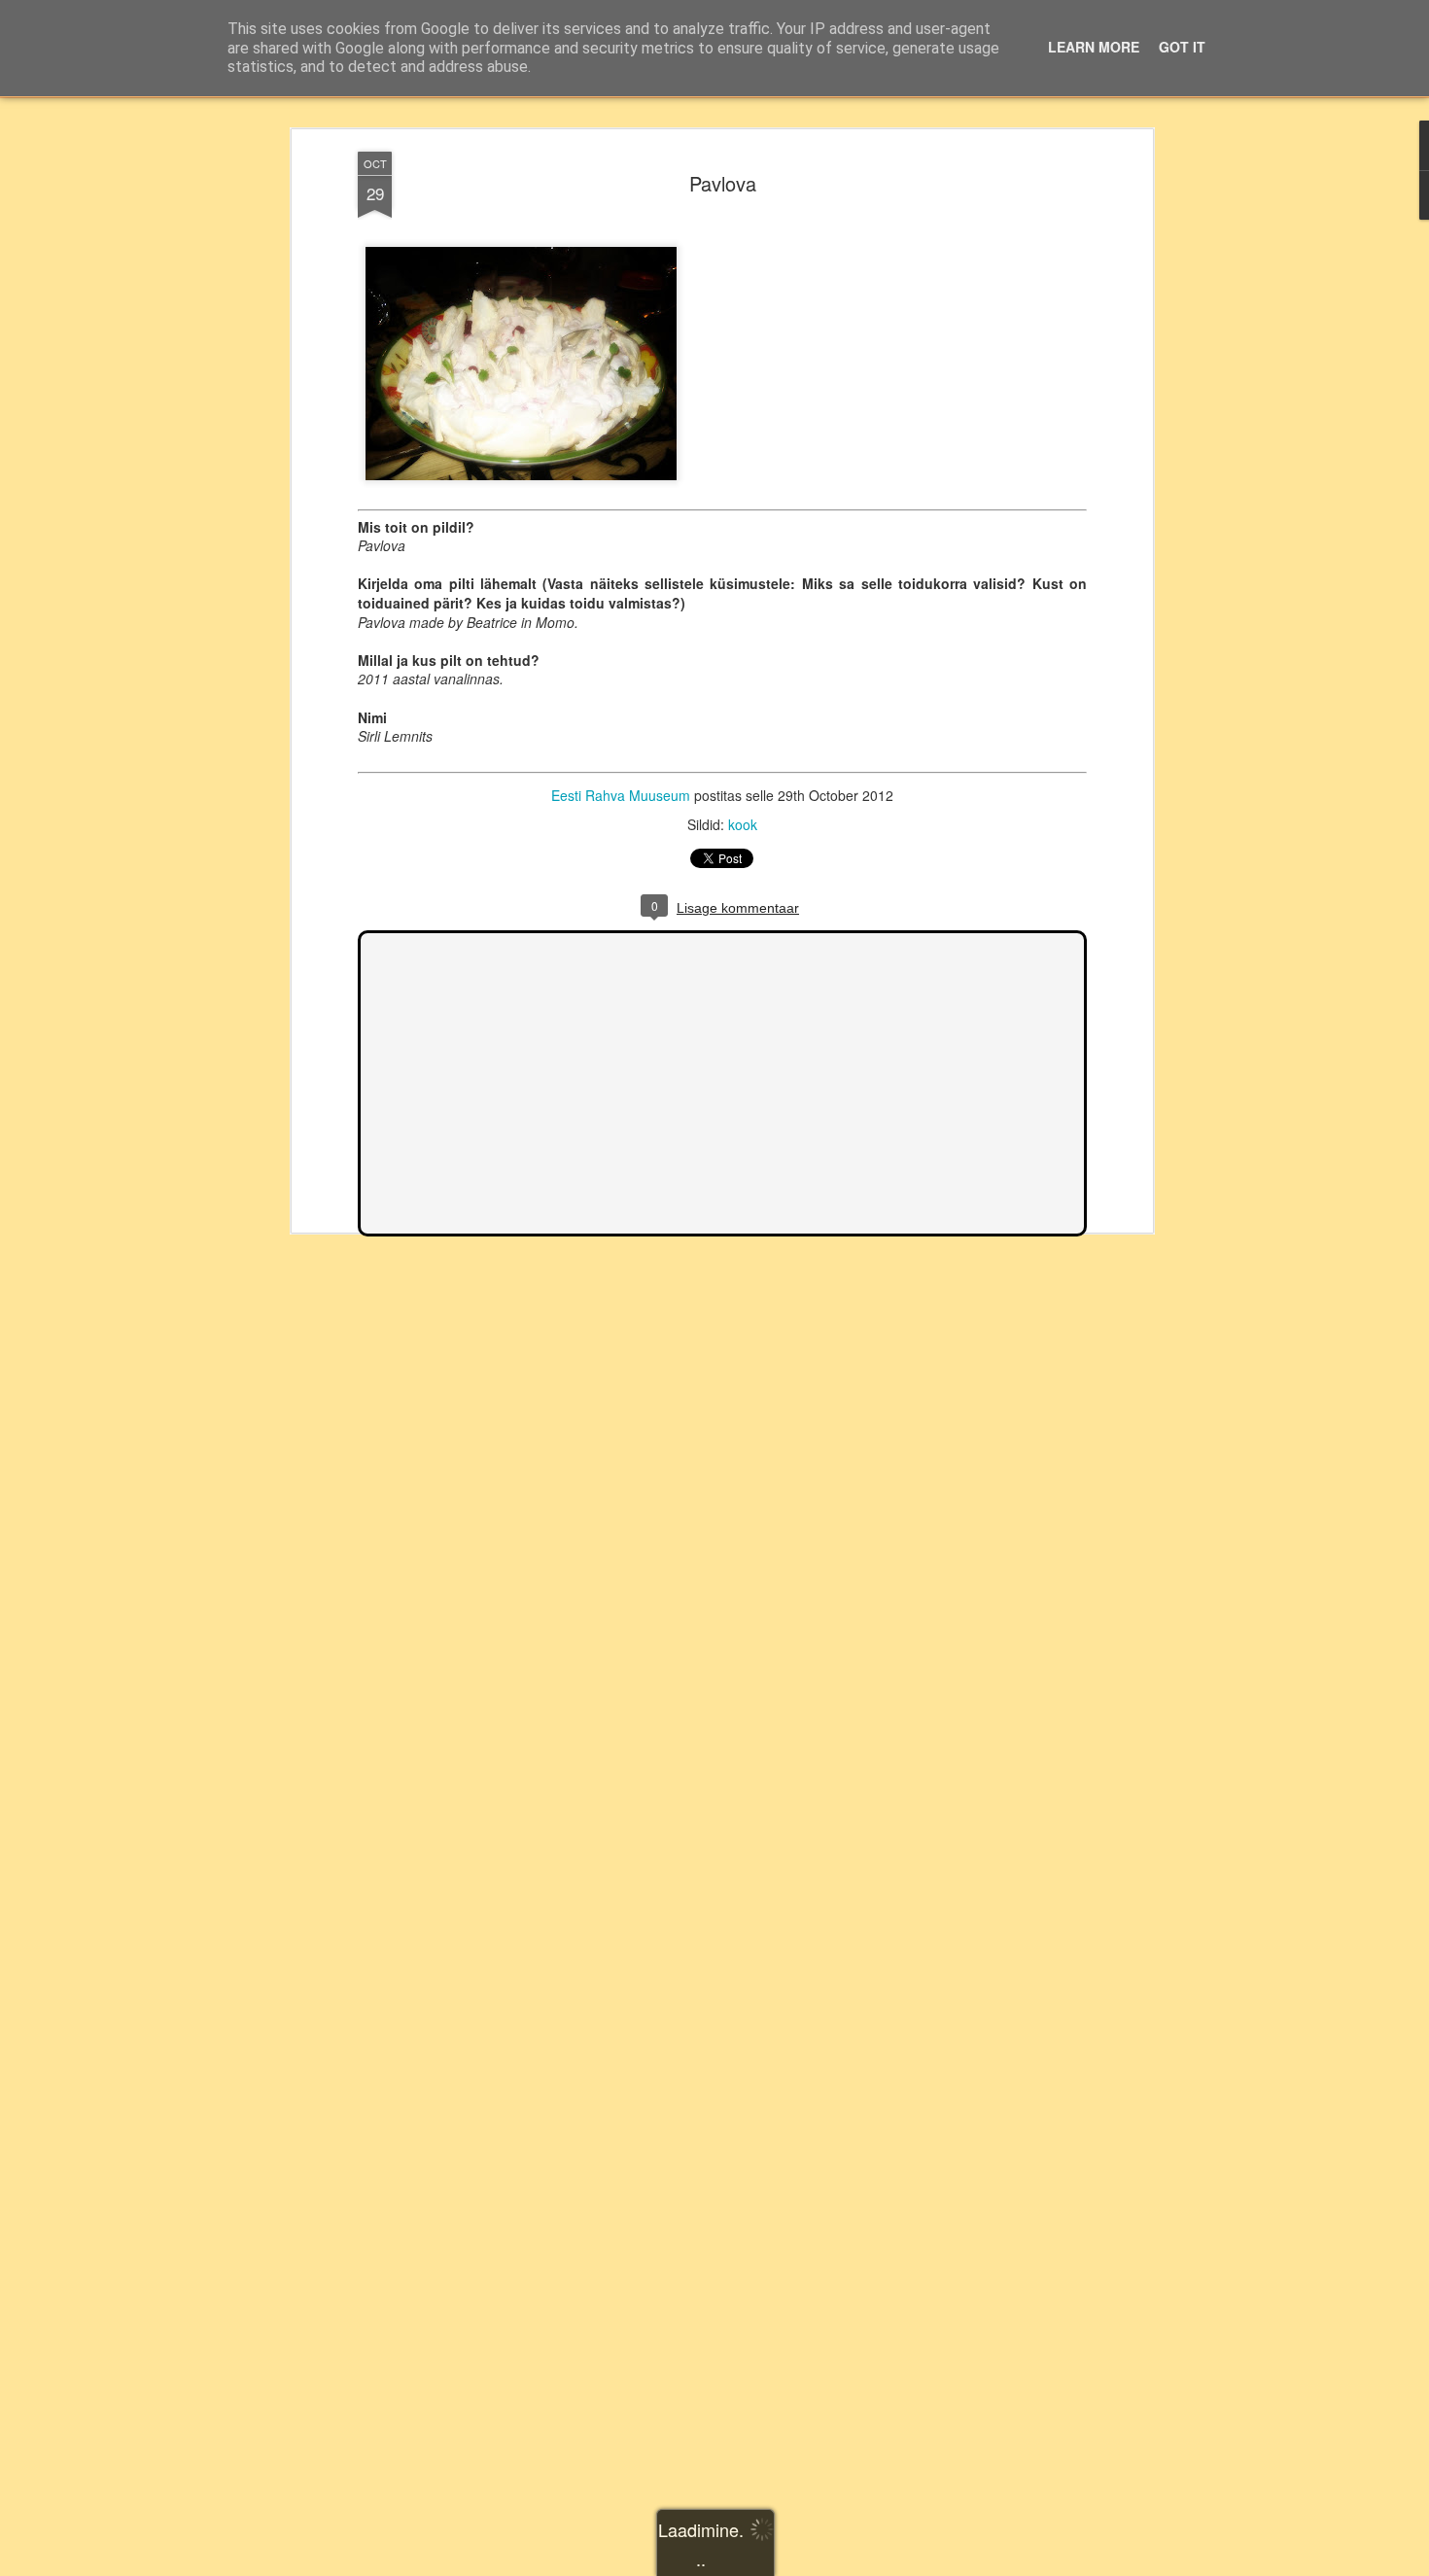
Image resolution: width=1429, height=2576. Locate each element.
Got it (1182, 47)
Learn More (1094, 47)
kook (743, 824)
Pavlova (723, 183)
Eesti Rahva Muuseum (621, 795)
